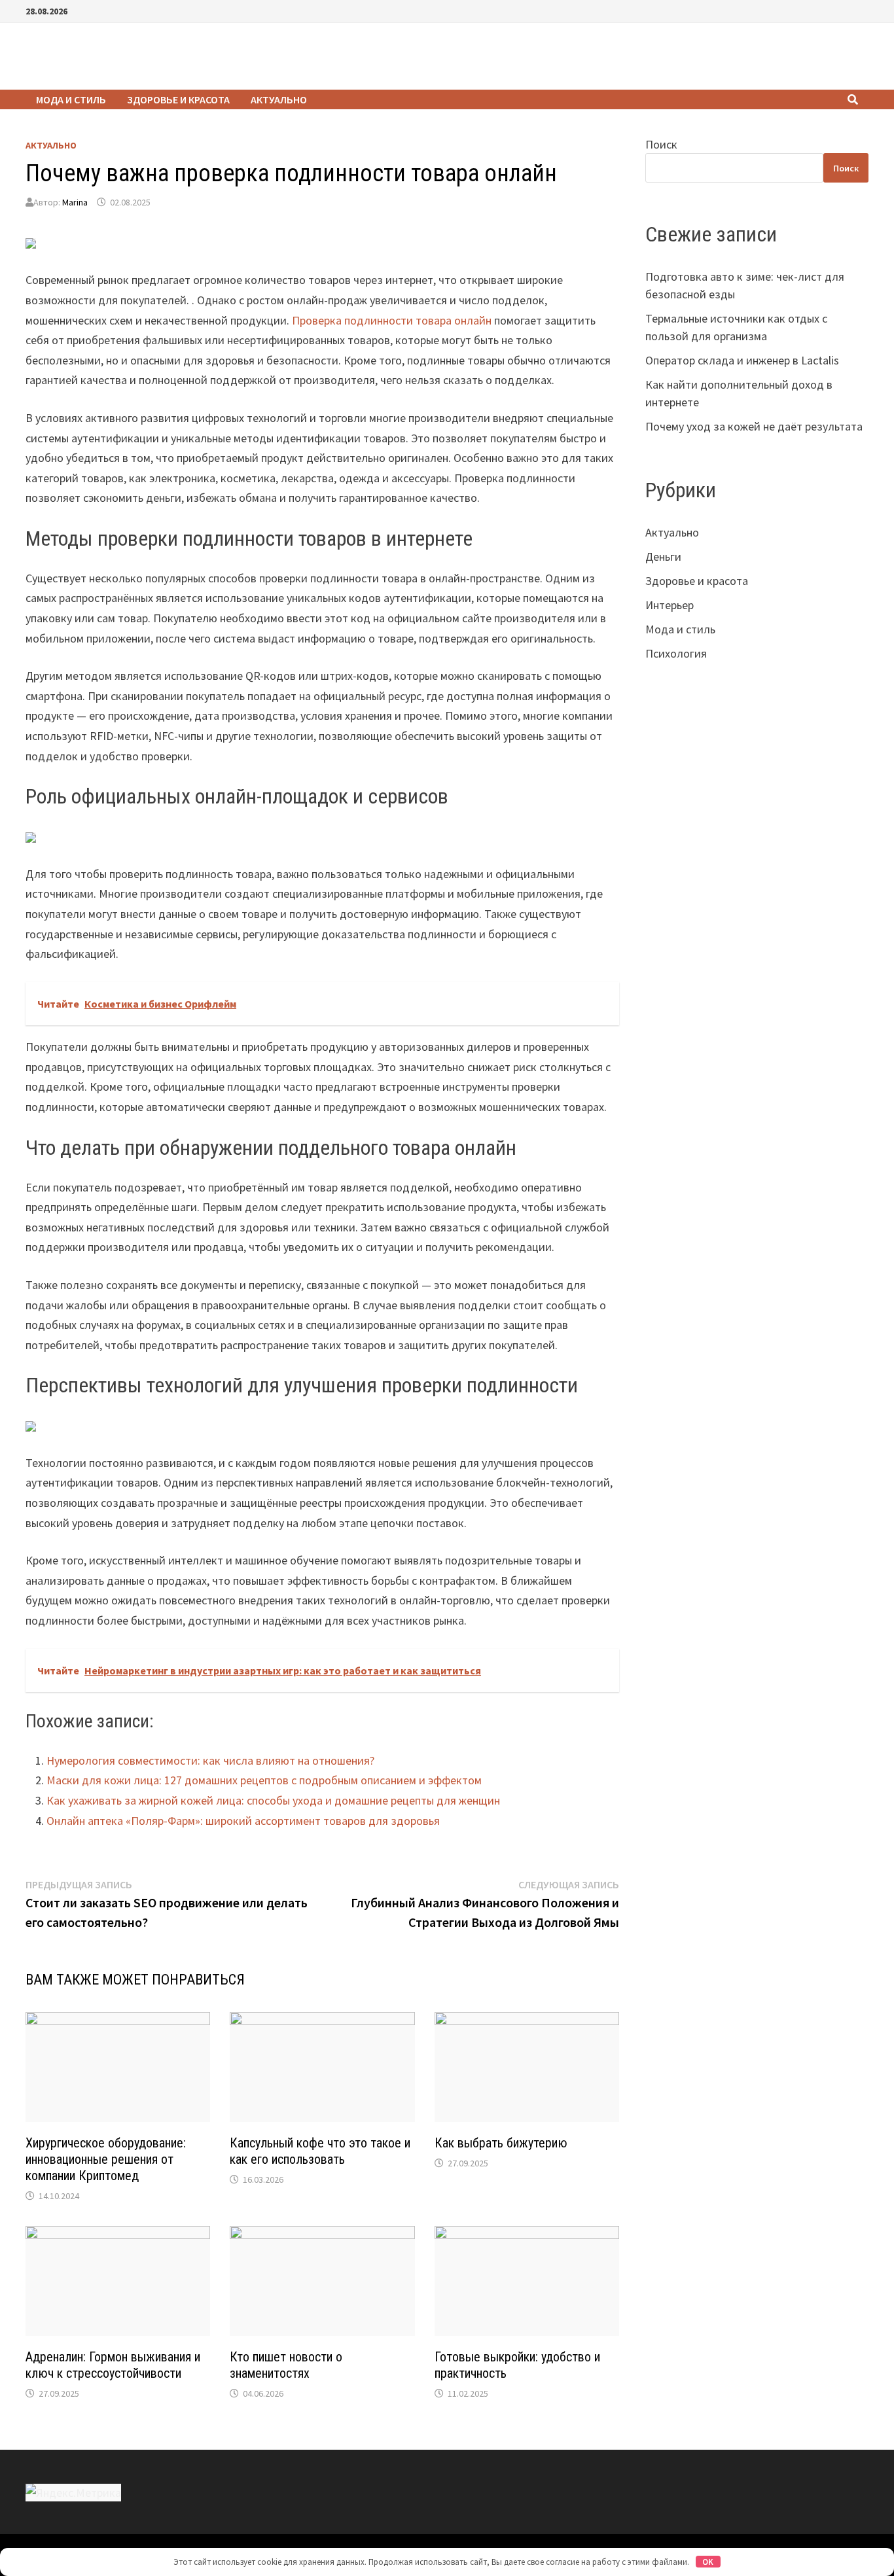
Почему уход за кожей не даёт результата (754, 426)
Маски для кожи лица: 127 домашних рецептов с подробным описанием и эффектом (264, 1780)
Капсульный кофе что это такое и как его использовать (320, 2151)
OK (708, 2562)
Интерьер (670, 605)
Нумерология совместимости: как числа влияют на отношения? (210, 1760)
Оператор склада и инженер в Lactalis (742, 360)
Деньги (663, 556)
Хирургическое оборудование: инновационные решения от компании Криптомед (106, 2159)
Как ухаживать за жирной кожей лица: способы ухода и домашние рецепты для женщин (273, 1800)
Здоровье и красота (178, 99)
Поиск (661, 144)
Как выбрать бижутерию (501, 2143)
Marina (75, 202)
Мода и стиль (71, 99)
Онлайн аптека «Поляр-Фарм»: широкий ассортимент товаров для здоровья (243, 1821)
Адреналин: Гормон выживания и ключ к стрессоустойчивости (113, 2365)
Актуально (279, 99)
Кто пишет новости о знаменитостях (286, 2365)
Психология (676, 653)
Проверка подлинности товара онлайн (392, 320)
